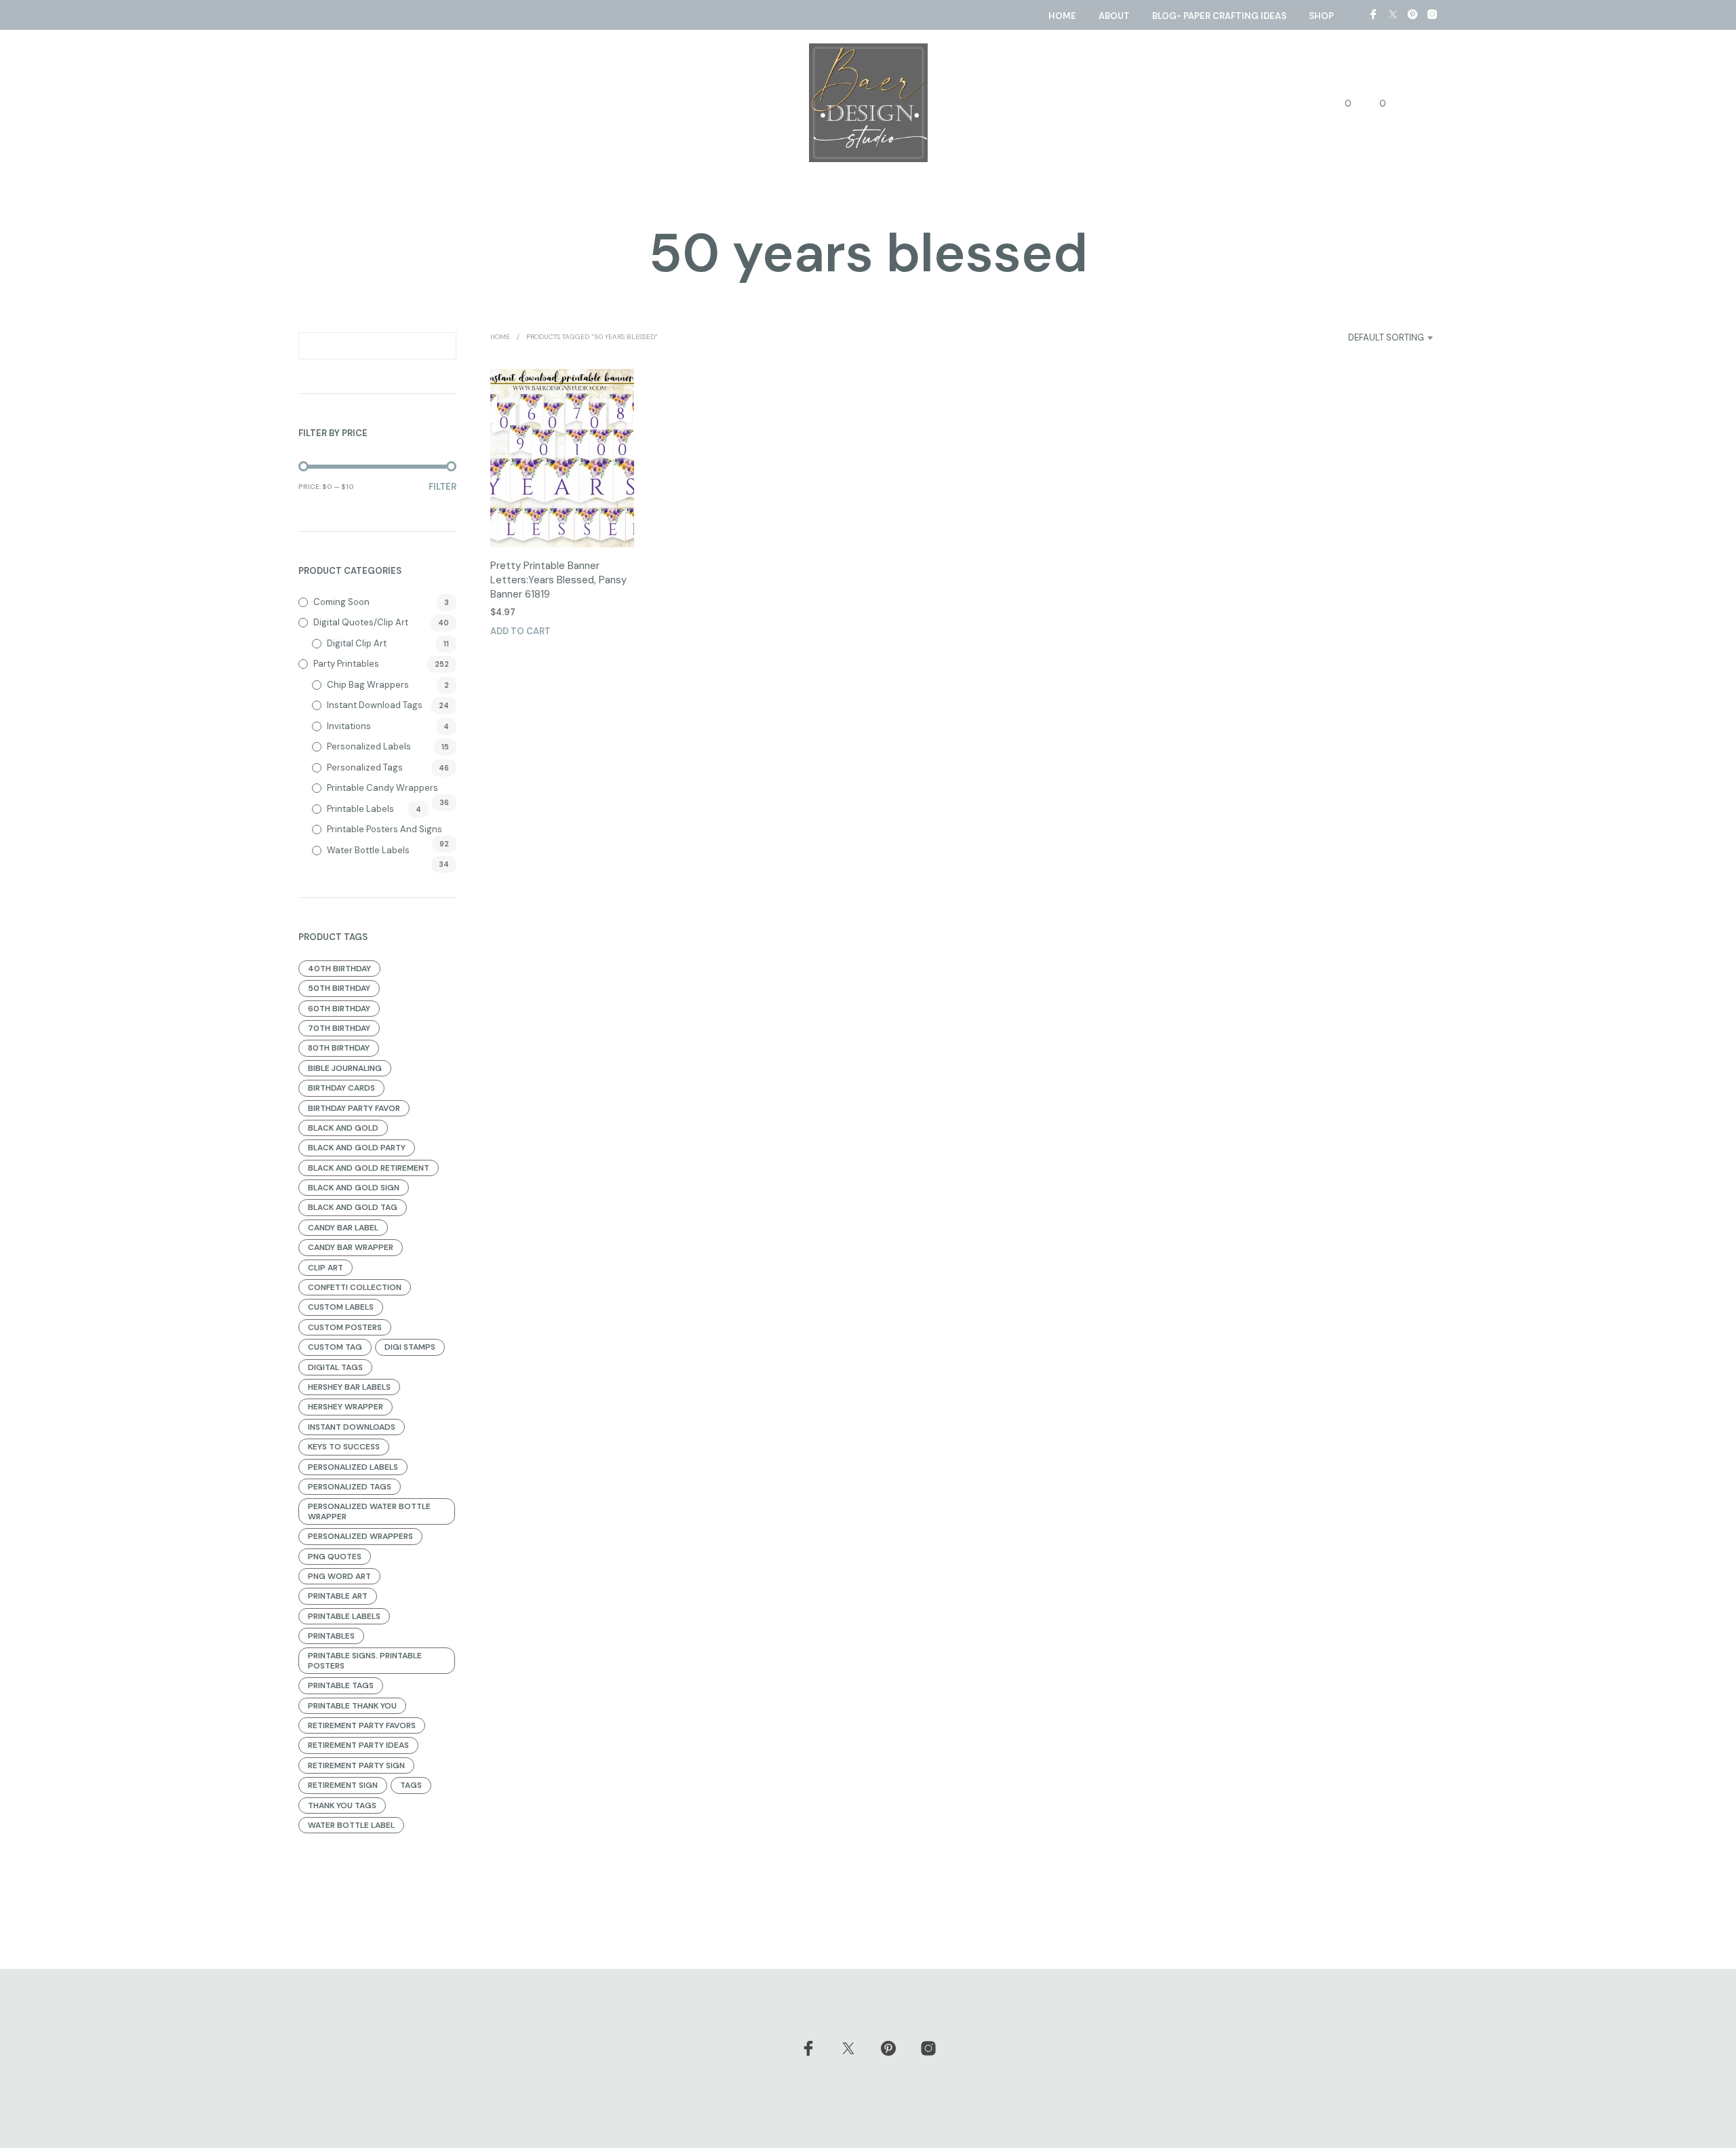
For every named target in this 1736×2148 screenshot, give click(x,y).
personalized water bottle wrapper (369, 1511)
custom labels (341, 1307)
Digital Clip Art (357, 643)
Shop (1321, 16)
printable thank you (352, 1706)
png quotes (335, 1557)
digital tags (335, 1367)
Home (1062, 16)
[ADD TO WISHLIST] (562, 522)
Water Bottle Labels (368, 850)
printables (331, 1636)
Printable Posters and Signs (384, 829)
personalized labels (353, 1467)
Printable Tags (341, 1685)
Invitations (349, 726)
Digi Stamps (410, 1347)
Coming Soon (341, 602)
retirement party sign (356, 1765)
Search (443, 346)
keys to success (344, 1447)
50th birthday (339, 988)
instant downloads (352, 1427)
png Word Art (339, 1576)
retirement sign (343, 1785)
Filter (442, 487)
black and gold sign (354, 1188)
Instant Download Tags (375, 705)
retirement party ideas (358, 1745)
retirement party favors (362, 1725)
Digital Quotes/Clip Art (361, 622)
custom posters (345, 1327)
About (1114, 16)
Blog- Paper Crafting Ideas (1219, 16)
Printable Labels (360, 809)
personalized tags (350, 1487)
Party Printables (346, 664)
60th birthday (339, 1009)
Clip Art (325, 1268)
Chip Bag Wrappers (368, 685)
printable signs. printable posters (365, 1660)
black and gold (343, 1128)
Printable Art (338, 1596)
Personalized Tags (365, 767)
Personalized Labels (369, 746)
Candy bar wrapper (351, 1247)
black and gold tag (353, 1207)
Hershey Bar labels (349, 1387)
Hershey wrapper (346, 1407)
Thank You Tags (342, 1805)
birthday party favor (354, 1108)
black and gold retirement (369, 1168)
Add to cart (520, 631)
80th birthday (339, 1048)
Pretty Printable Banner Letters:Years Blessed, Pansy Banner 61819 (558, 580)
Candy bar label (343, 1228)
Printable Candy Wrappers (382, 788)
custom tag (335, 1347)
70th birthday (339, 1028)
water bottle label (351, 1825)
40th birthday (339, 969)
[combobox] (1370, 338)
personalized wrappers (360, 1536)
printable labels (344, 1616)
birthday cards (341, 1088)
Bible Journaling (345, 1068)
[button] (1340, 104)
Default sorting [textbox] (1386, 337)
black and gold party (357, 1148)
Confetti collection (355, 1287)
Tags (411, 1785)
